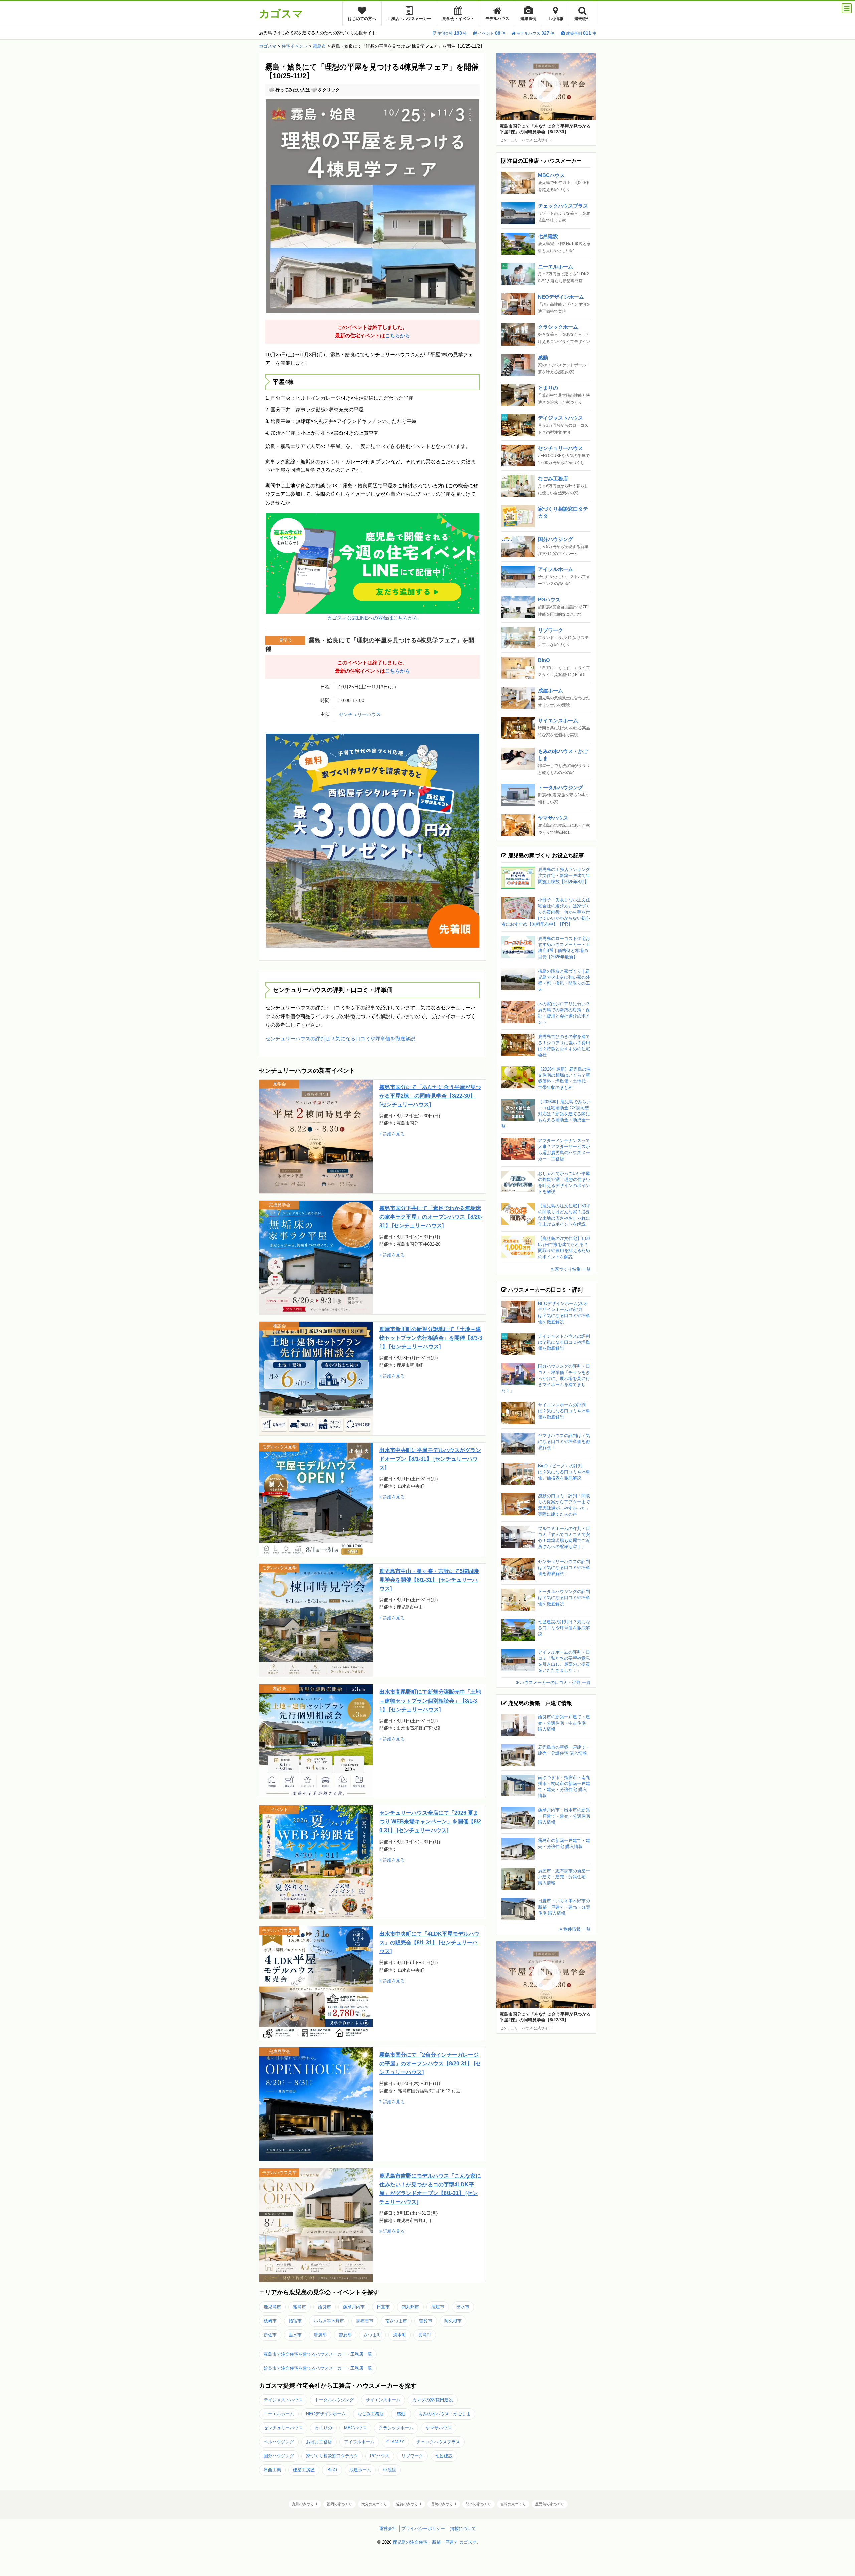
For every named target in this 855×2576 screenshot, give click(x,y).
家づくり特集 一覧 (572, 1269)
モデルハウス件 (535, 33)
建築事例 (528, 19)
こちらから (398, 336)
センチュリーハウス (360, 715)
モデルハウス (497, 19)
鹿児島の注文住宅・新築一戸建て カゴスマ (435, 2542)
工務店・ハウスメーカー (409, 19)
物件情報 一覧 (576, 1929)
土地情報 (555, 19)
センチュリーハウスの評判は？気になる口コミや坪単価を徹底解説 (340, 1038)
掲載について (463, 2528)
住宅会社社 (452, 33)
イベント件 (492, 33)
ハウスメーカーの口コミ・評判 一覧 (555, 1683)
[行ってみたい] (271, 90)
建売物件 (582, 19)
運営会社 (388, 2528)
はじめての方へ (362, 19)
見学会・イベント (458, 19)
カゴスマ (281, 14)
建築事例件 (581, 33)
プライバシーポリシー (423, 2528)
